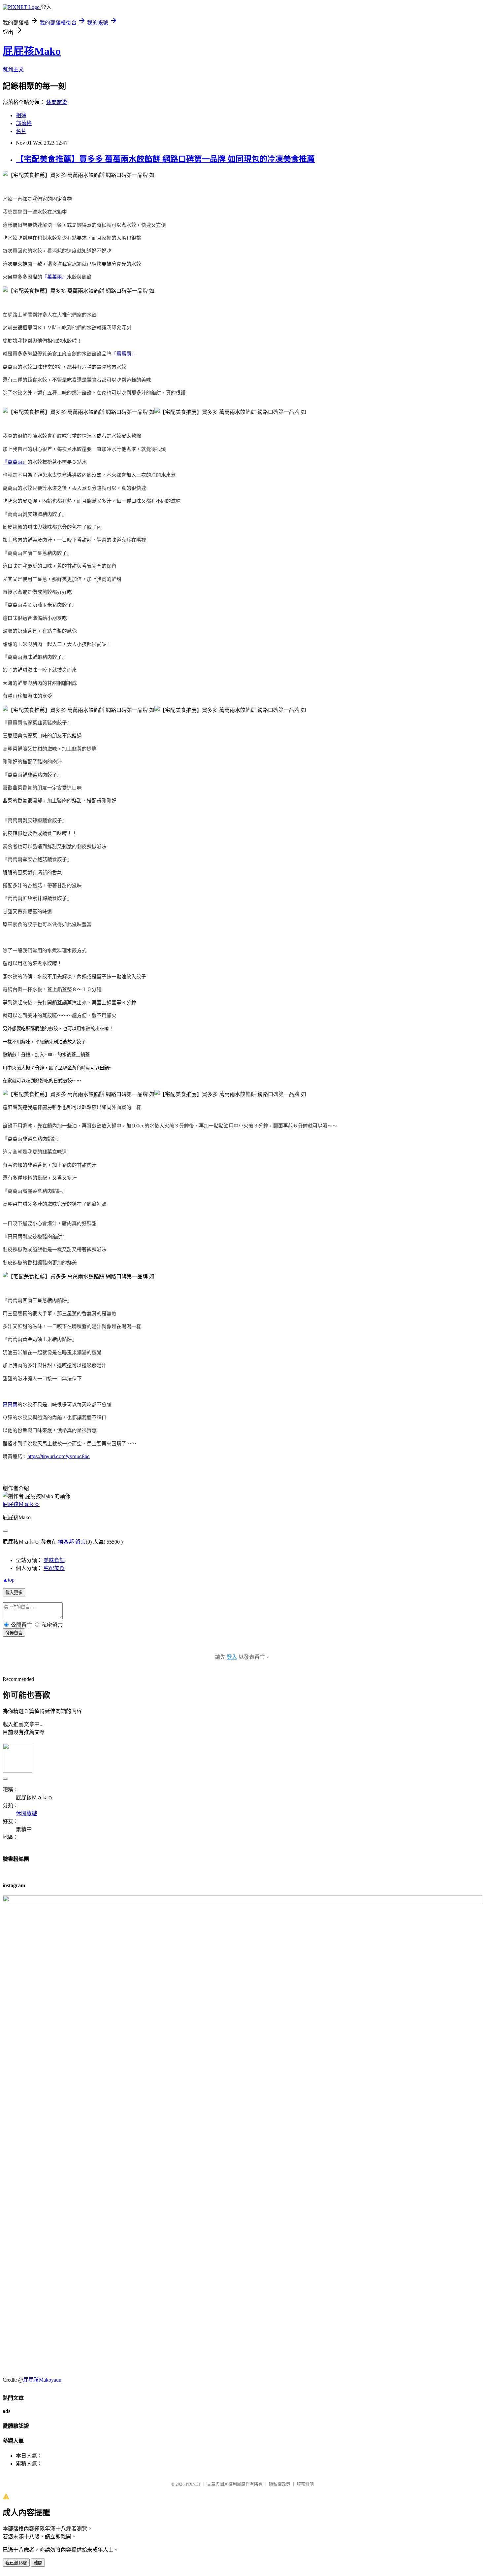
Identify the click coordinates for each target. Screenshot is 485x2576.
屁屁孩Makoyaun (42, 2380)
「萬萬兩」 (124, 354)
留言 (81, 1542)
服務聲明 (305, 2484)
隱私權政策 (280, 2484)
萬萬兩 (10, 1405)
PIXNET (193, 2484)
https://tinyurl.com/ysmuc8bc (59, 1456)
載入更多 (14, 1593)
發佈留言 (14, 1633)
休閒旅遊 (57, 102)
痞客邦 (66, 1542)
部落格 (24, 123)
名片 (21, 131)
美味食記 (54, 1560)
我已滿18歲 (16, 2563)
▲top (9, 1580)
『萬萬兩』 (55, 277)
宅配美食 (54, 1568)
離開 (38, 2563)
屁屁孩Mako (32, 51)
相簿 (21, 115)
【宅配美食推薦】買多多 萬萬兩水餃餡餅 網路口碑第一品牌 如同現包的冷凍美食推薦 (165, 159)
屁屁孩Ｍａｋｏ (21, 1504)
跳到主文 (13, 69)
